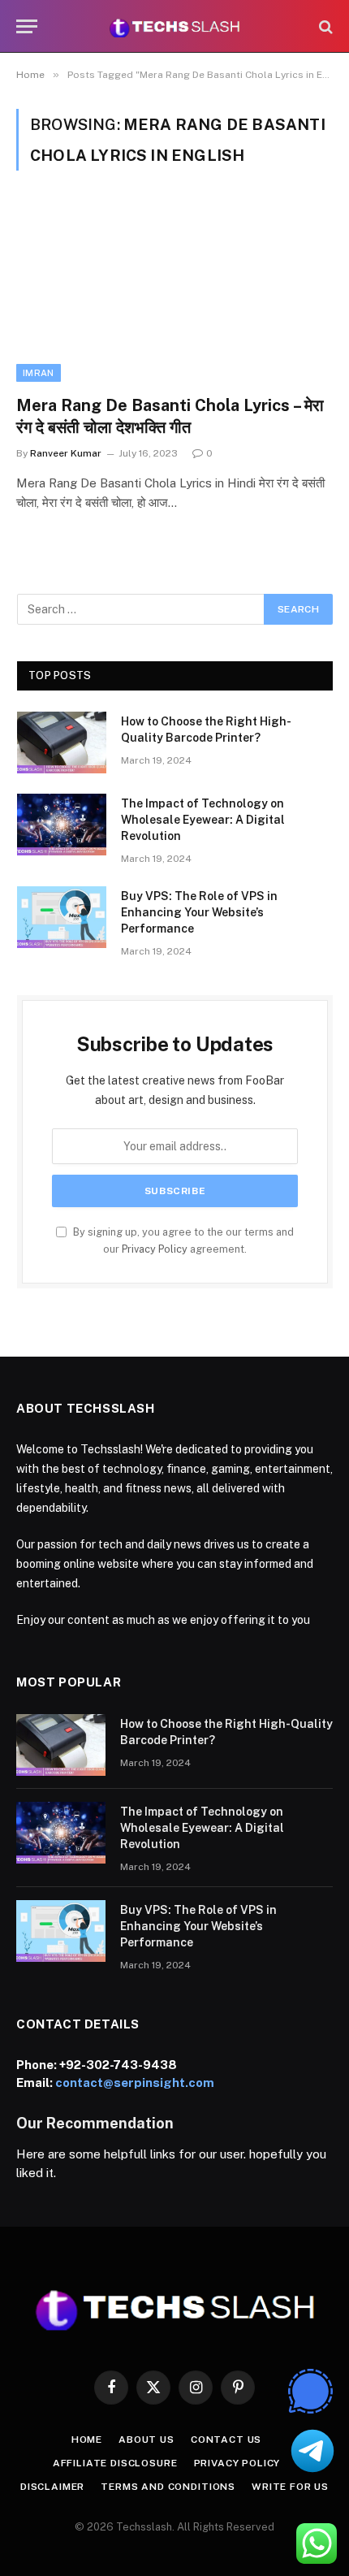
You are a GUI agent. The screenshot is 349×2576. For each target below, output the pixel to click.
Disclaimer (52, 2487)
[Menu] (27, 26)
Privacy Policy (155, 1249)
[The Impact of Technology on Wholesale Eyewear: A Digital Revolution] (62, 825)
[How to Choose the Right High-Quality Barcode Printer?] (62, 742)
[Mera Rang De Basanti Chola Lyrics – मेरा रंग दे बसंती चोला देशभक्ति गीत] (174, 292)
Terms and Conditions (168, 2487)
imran (39, 373)
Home (87, 2440)
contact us (226, 2440)
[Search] (324, 26)
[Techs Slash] (174, 26)
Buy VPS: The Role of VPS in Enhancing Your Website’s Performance (199, 912)
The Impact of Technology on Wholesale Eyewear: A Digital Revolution (203, 820)
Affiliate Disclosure (115, 2463)
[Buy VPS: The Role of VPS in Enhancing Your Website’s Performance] (62, 917)
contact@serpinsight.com (135, 2082)
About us (146, 2440)
